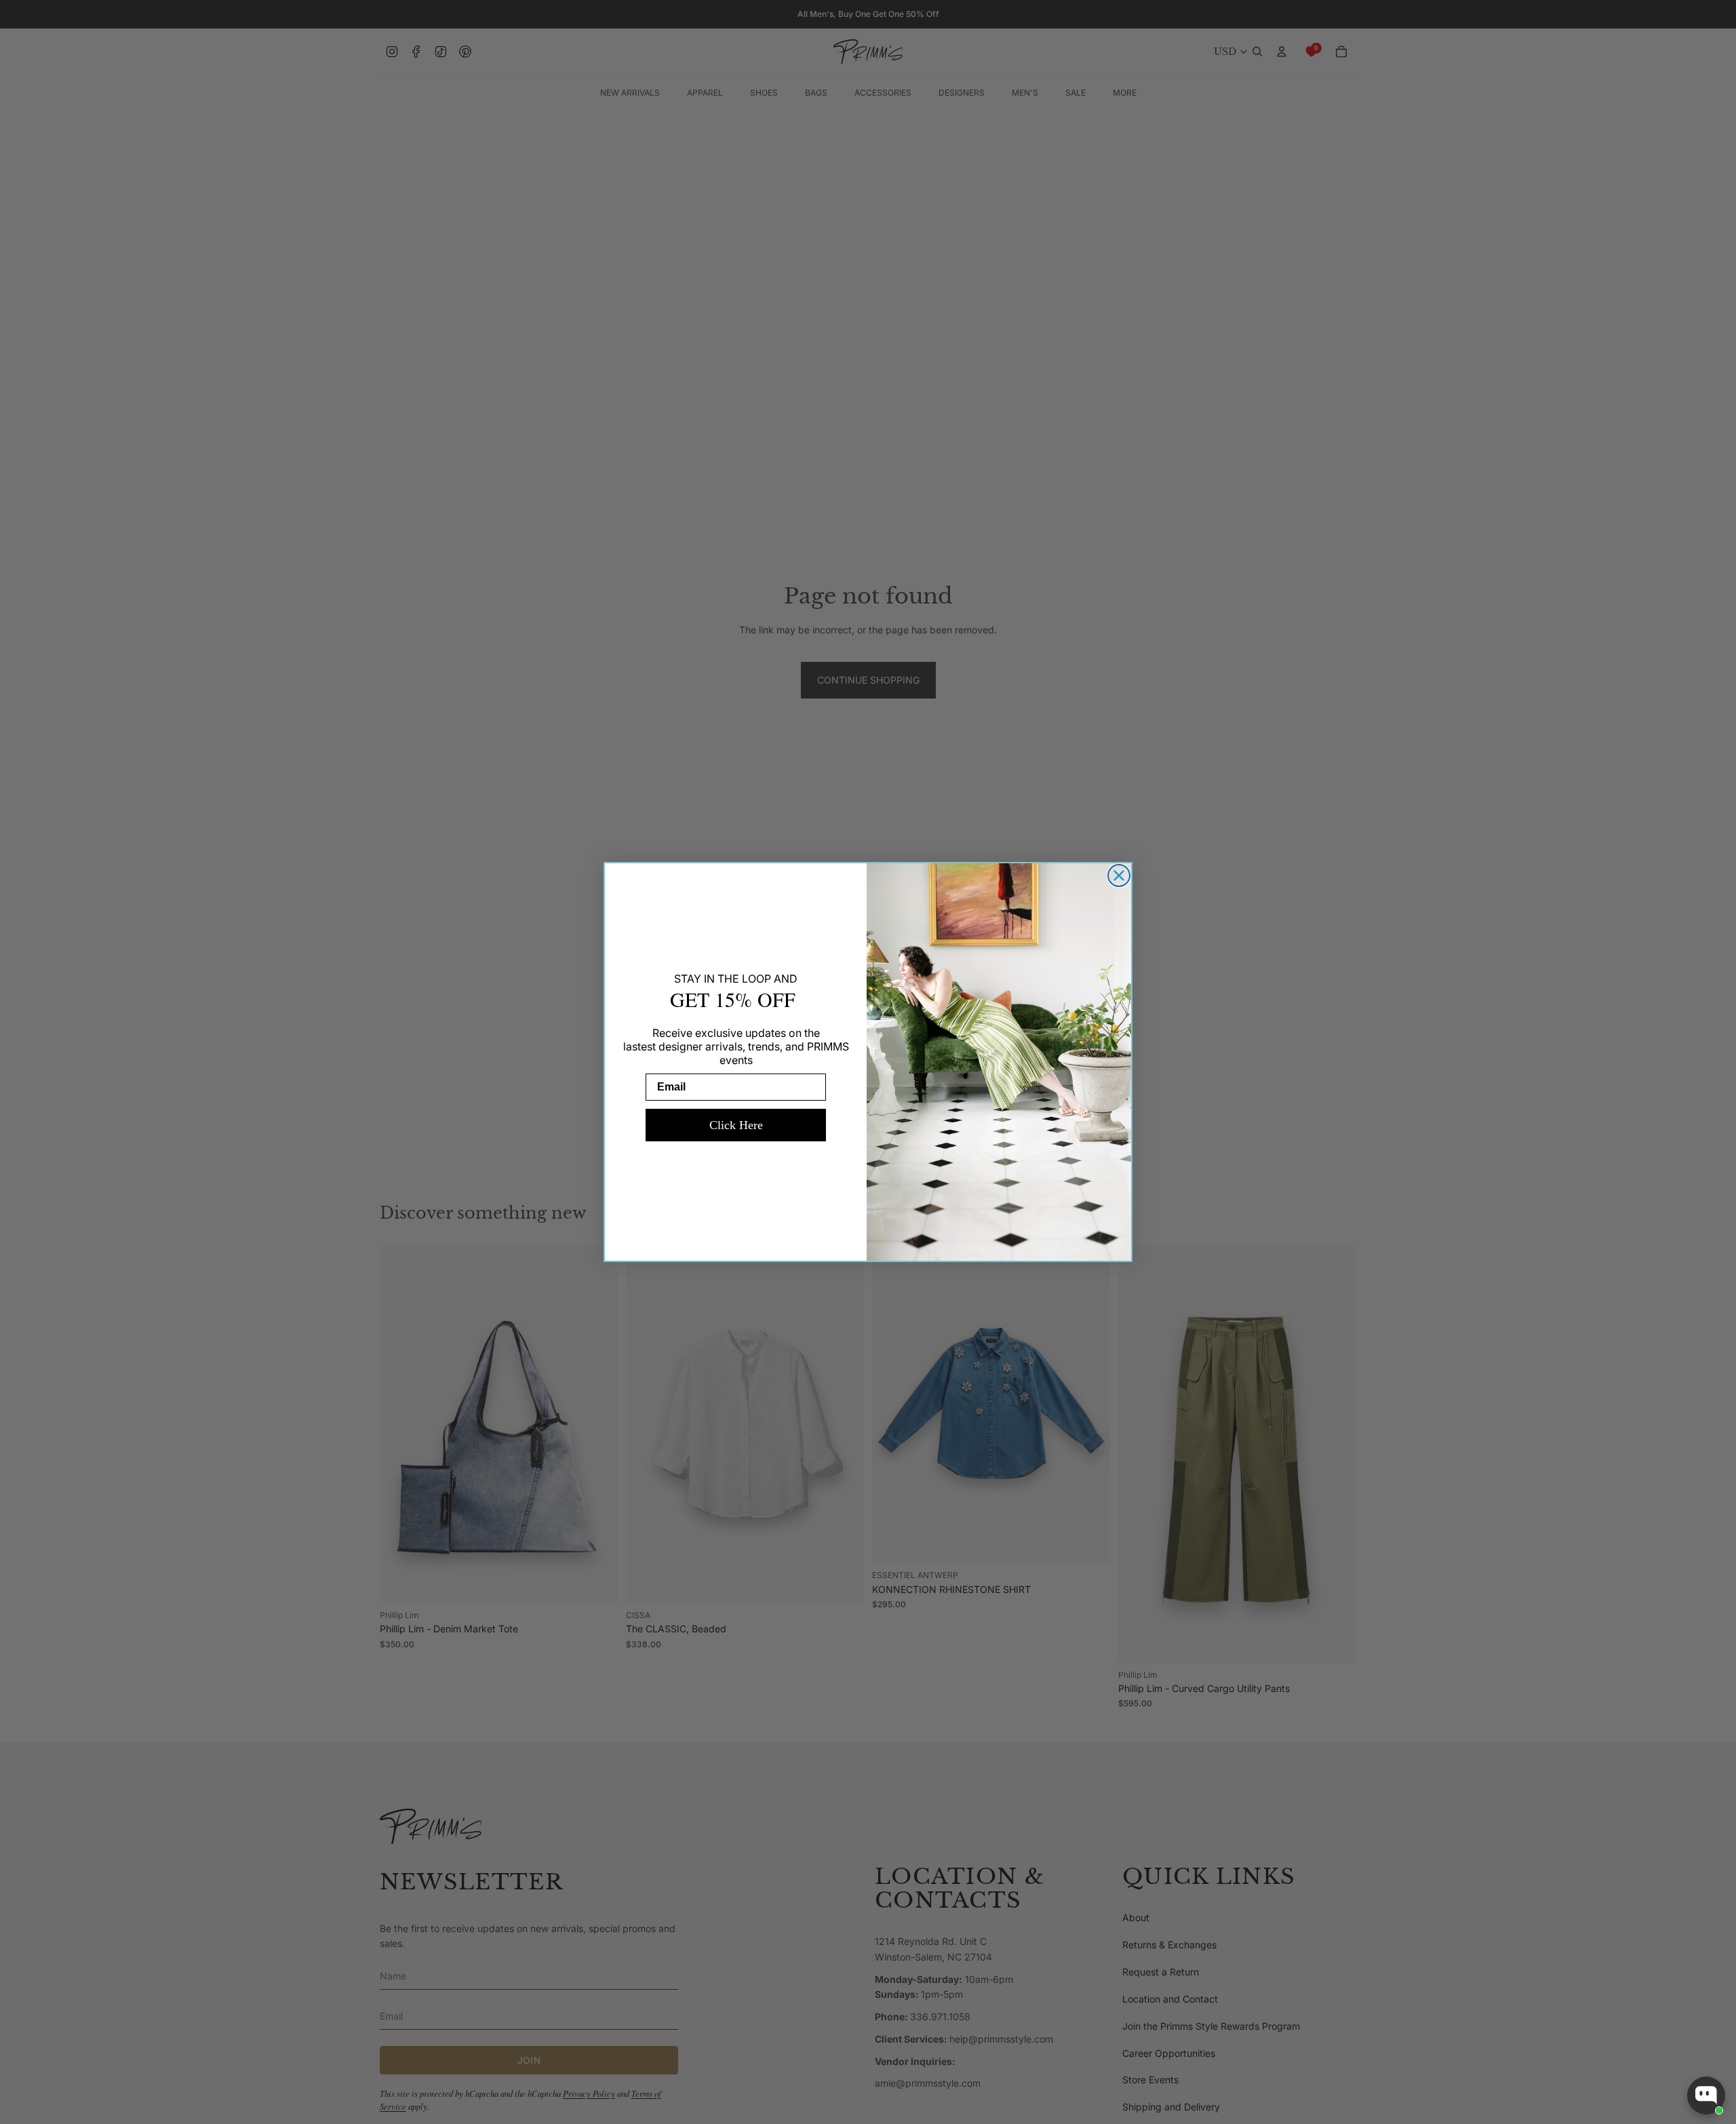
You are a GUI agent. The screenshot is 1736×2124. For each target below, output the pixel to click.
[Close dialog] (1119, 876)
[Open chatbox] (1706, 2096)
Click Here (736, 1125)
